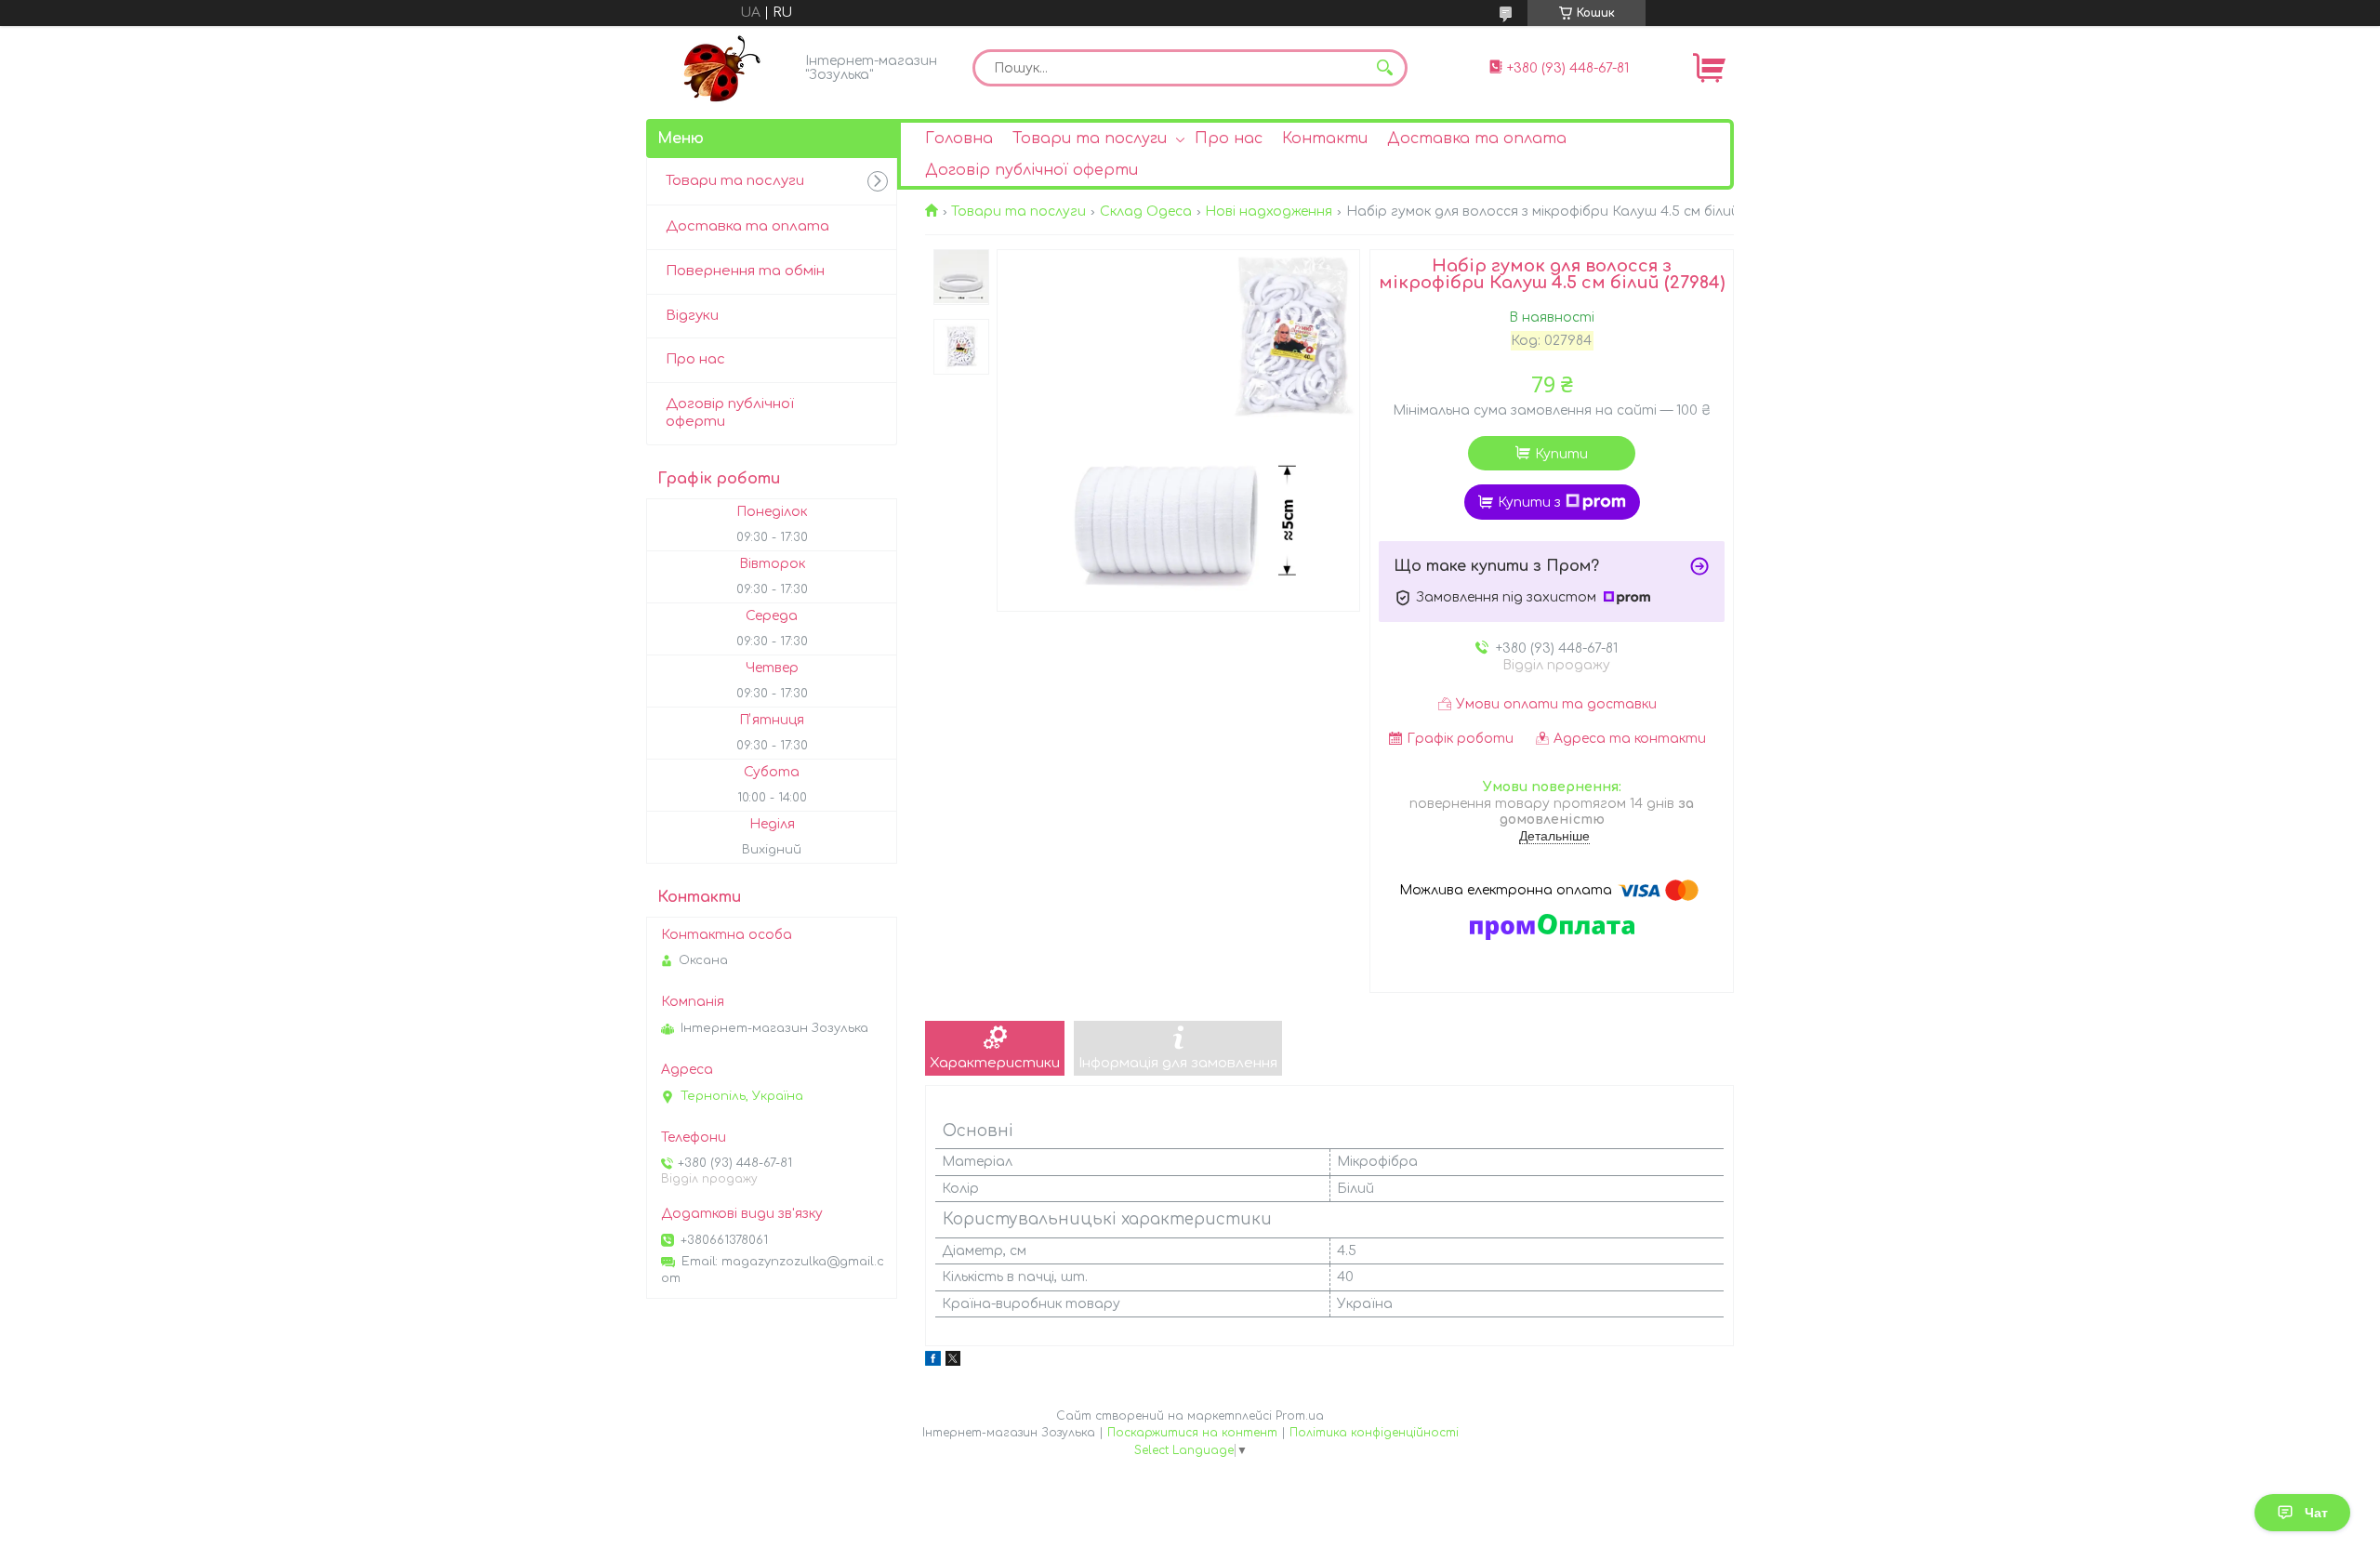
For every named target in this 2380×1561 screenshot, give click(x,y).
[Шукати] (1384, 68)
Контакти (1325, 139)
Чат (2316, 1513)
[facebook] (933, 1362)
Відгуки (692, 316)
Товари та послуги (1090, 139)
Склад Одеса (1146, 212)
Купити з (1529, 503)
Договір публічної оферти (1031, 170)
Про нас (1229, 139)
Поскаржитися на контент (1192, 1433)
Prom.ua (1300, 1416)
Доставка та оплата (1477, 139)
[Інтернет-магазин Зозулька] (721, 68)
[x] (953, 1362)
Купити (1561, 454)
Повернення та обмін (745, 271)
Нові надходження (1269, 212)
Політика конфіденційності (1374, 1433)
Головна (959, 139)
